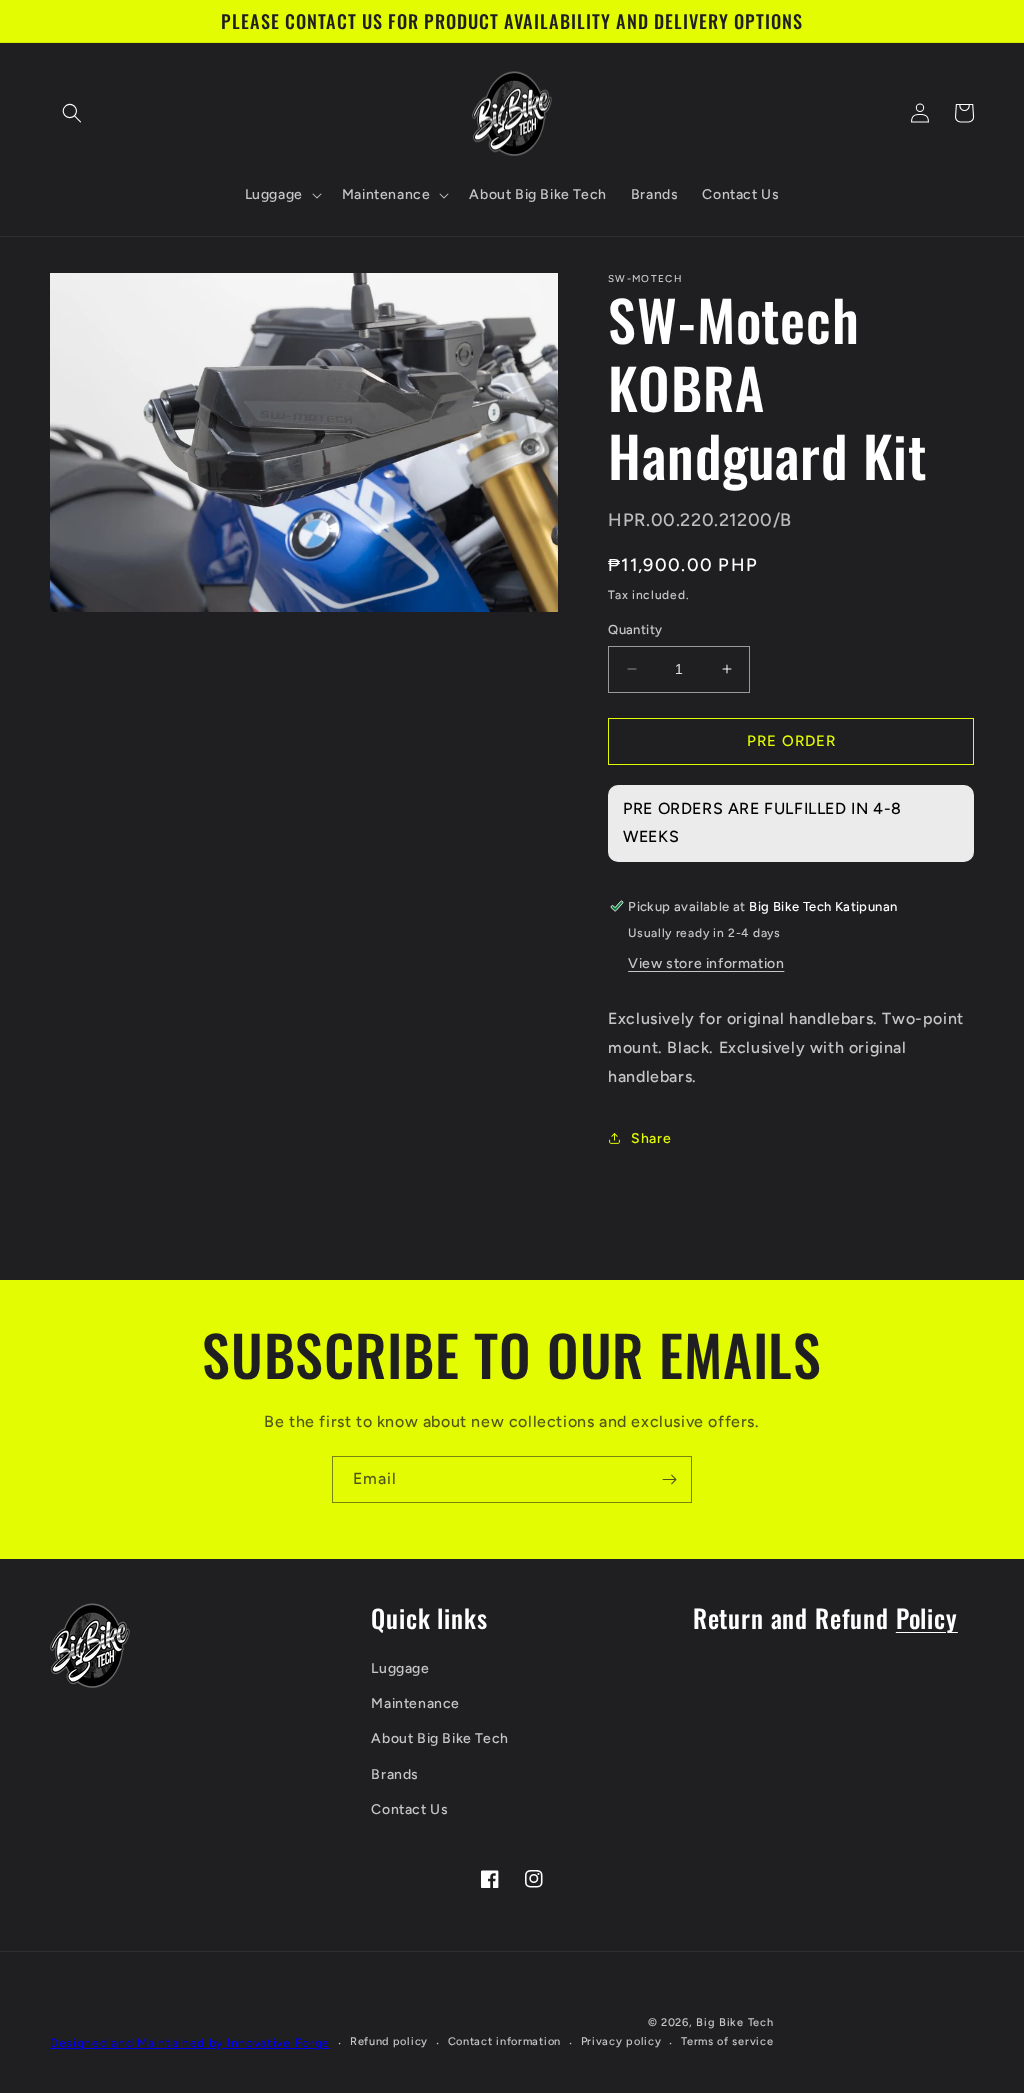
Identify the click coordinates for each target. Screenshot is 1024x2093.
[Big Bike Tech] (90, 1645)
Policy (927, 1617)
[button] (72, 113)
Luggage (400, 1668)
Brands (395, 1774)
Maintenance (415, 1703)
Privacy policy (621, 2041)
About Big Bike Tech (439, 1738)
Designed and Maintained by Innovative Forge (190, 2043)
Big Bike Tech (734, 2022)
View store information (706, 963)
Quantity (635, 629)
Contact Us (409, 1809)
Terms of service (727, 2041)
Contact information (504, 2041)
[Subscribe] (669, 1479)
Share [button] (651, 1138)
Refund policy (389, 2041)
